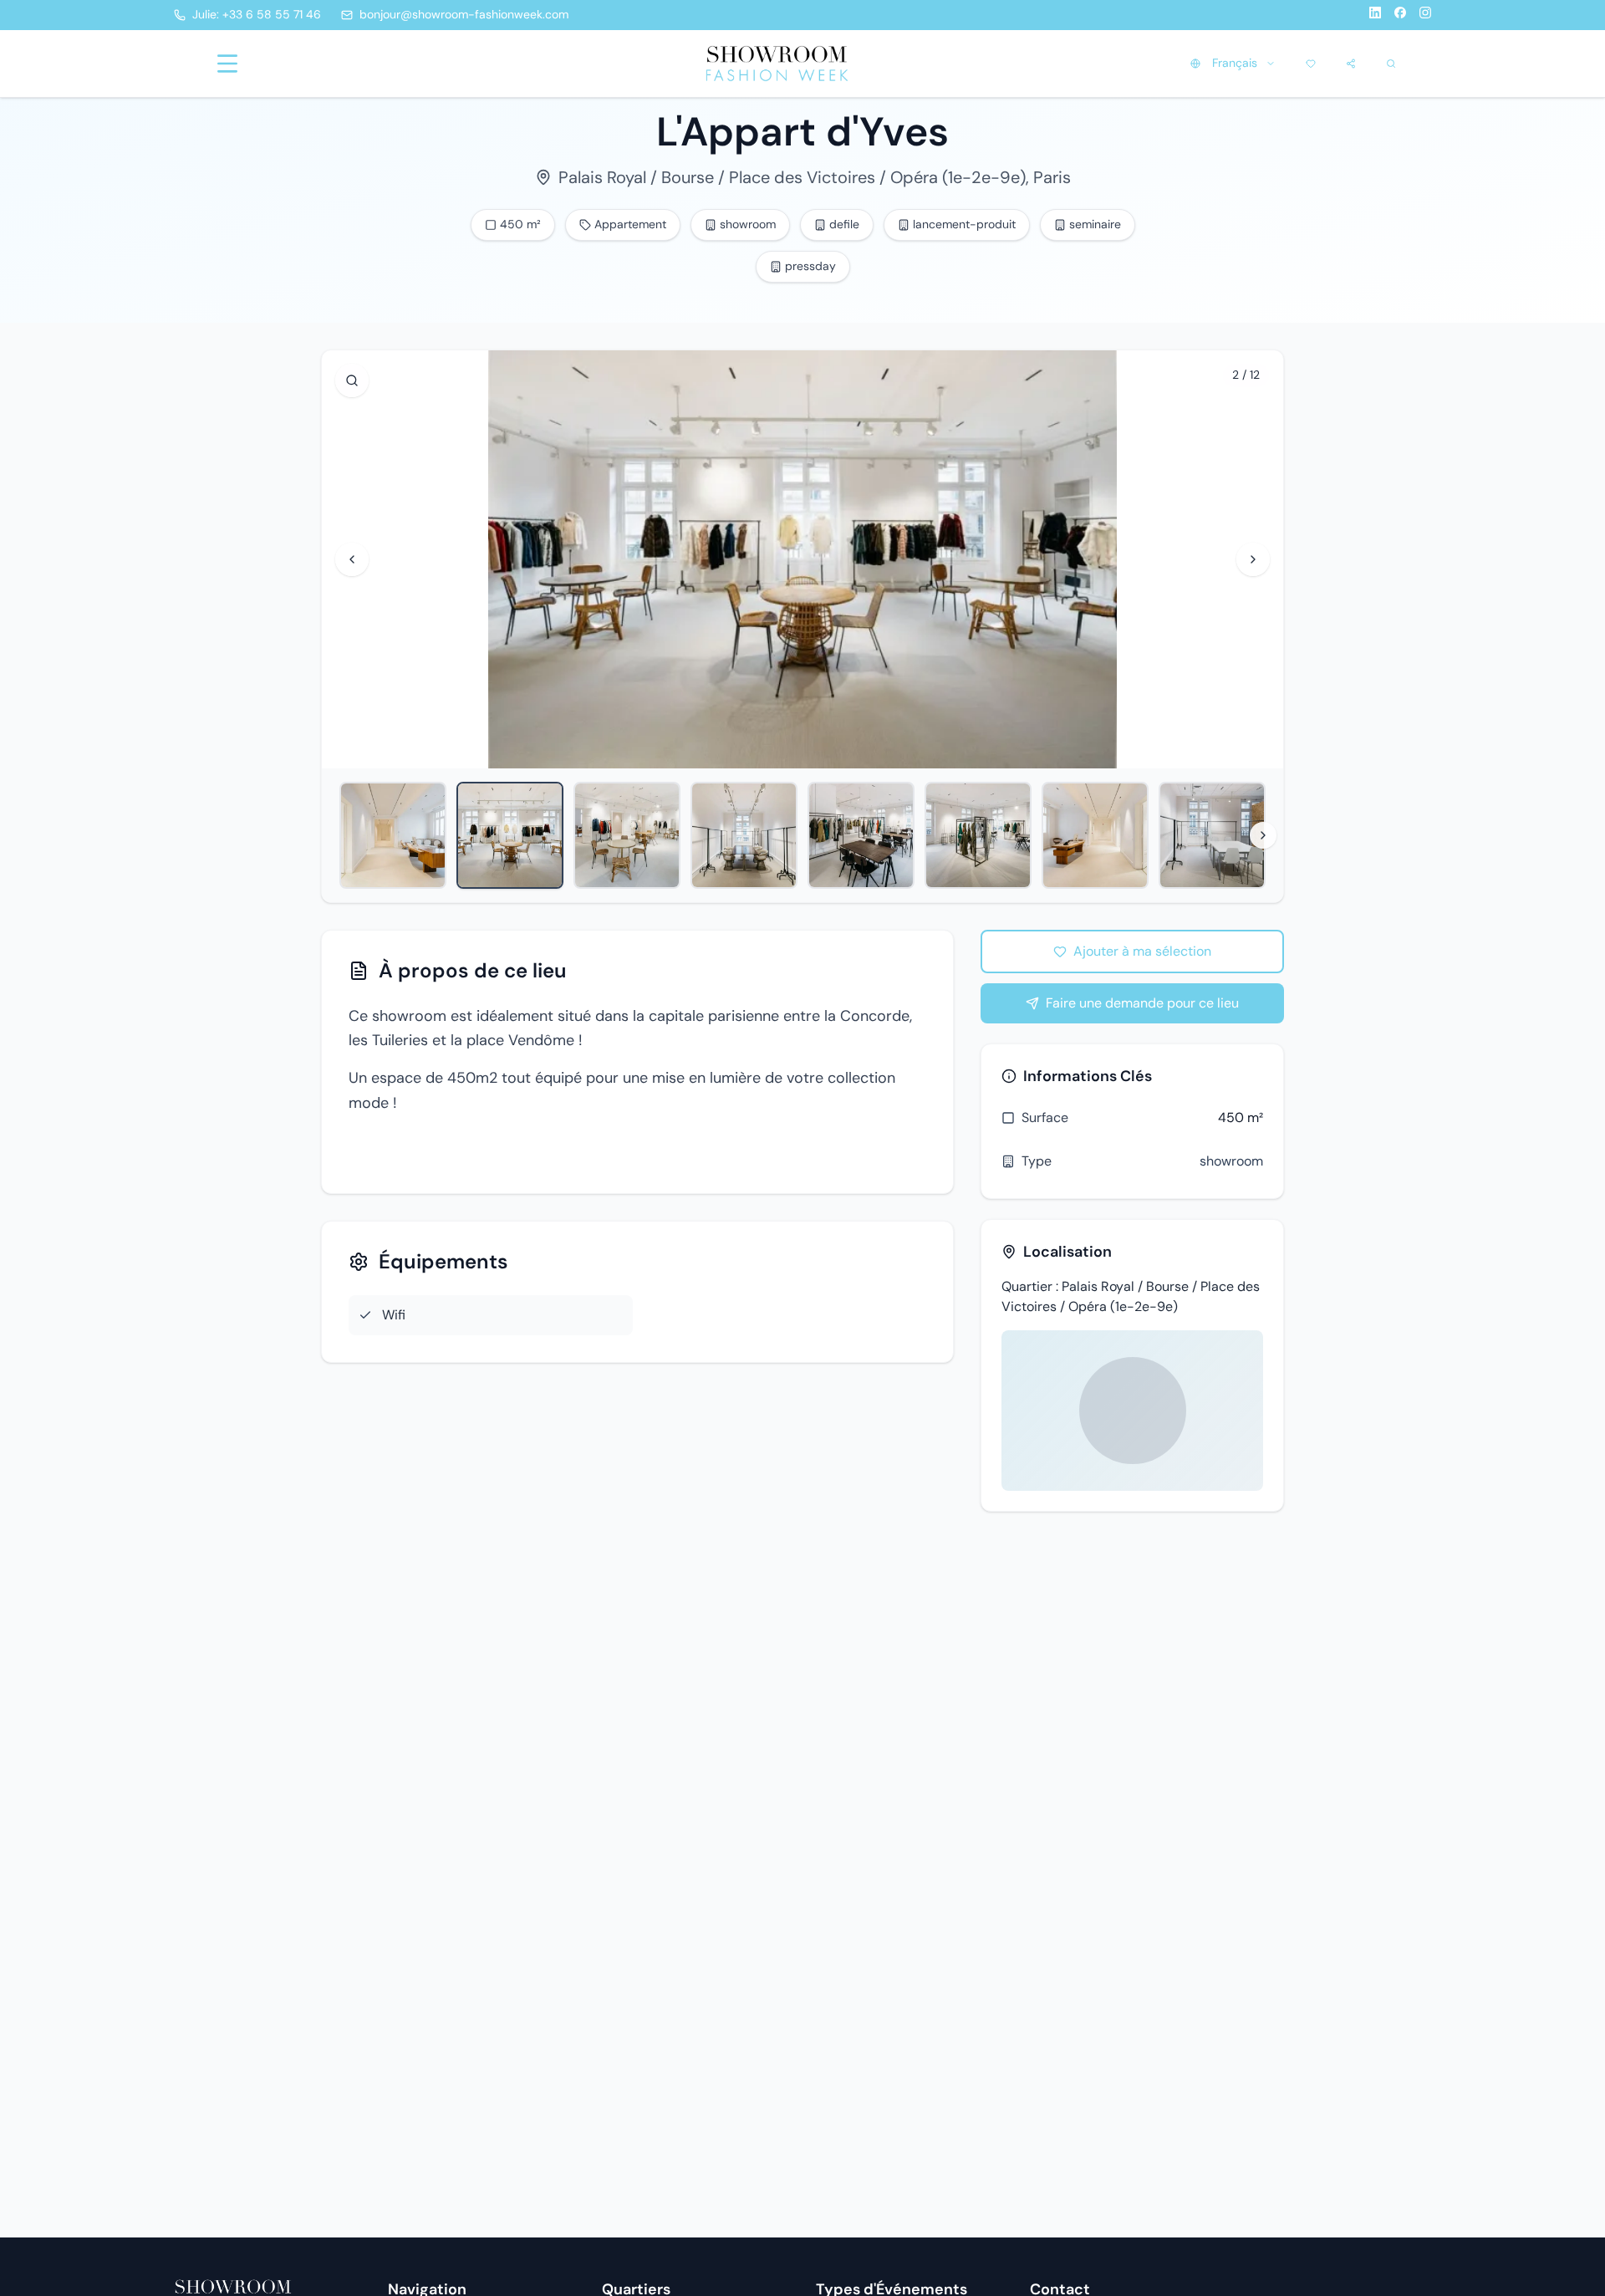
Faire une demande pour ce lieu (1142, 1003)
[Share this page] (1351, 64)
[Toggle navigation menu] (227, 64)
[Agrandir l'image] (352, 380)
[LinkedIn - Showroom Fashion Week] (1375, 15)
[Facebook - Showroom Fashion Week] (1400, 15)
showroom (1231, 1161)
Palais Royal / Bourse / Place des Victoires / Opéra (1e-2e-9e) (792, 177)
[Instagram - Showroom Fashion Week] (1425, 15)
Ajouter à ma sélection (1142, 951)
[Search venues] (1391, 64)
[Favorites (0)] (1311, 64)
